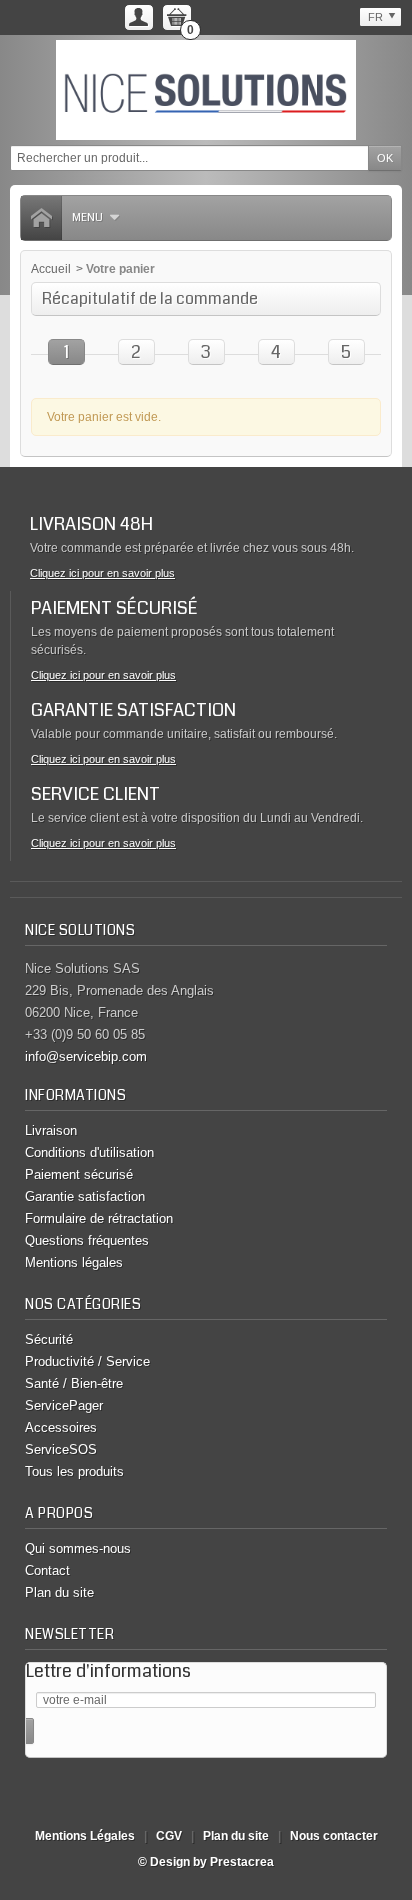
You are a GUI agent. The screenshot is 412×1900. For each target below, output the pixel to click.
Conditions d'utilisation (89, 1152)
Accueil (51, 269)
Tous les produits (74, 1471)
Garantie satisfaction (85, 1196)
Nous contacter (334, 1836)
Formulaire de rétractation (99, 1218)
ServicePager (64, 1405)
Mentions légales (74, 1262)
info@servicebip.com (86, 1056)
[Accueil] (41, 218)
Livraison (51, 1130)
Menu (87, 217)
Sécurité (49, 1339)
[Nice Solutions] (206, 90)
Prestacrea (242, 1862)
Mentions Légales (85, 1836)
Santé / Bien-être (74, 1383)
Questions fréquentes (87, 1240)
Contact (47, 1570)
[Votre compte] (139, 17)
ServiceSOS (61, 1449)
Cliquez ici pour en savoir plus (102, 573)
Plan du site (59, 1592)
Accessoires (61, 1427)
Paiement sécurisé (79, 1174)
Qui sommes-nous (78, 1548)
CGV (169, 1836)
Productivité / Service (87, 1361)
